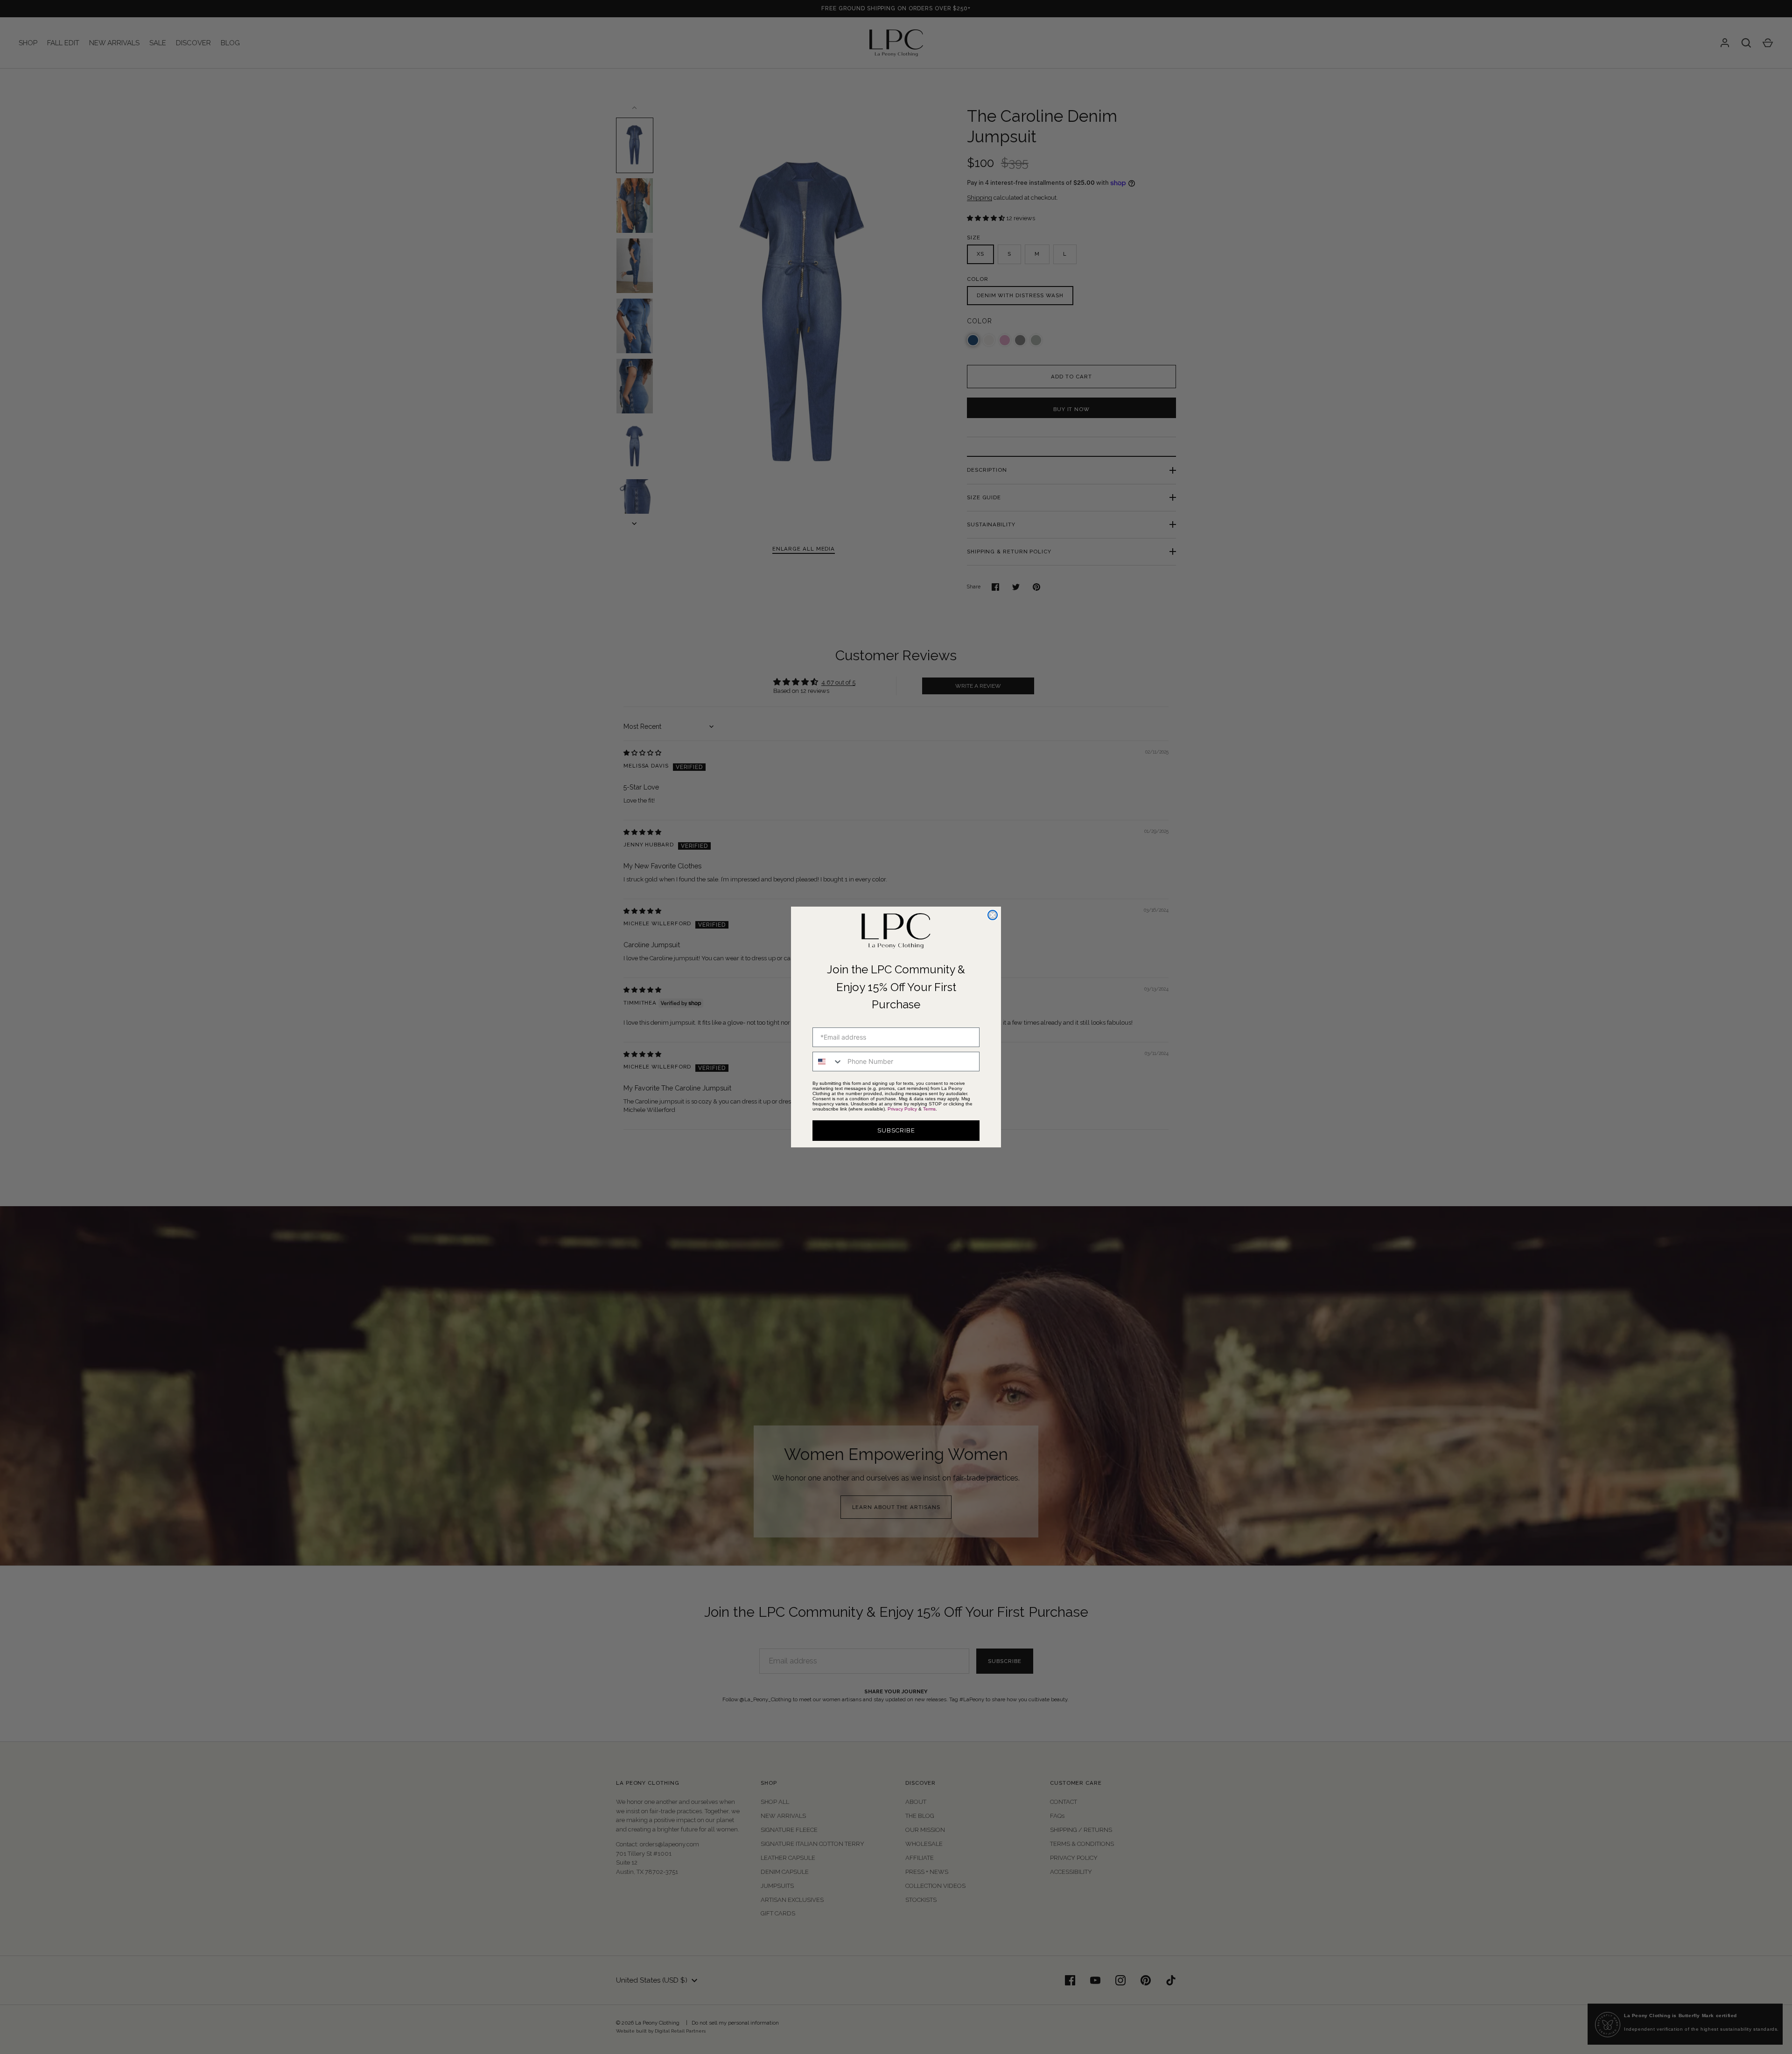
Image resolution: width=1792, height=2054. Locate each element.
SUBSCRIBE (896, 1130)
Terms (929, 1109)
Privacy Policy (902, 1109)
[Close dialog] (993, 915)
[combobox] (828, 1062)
